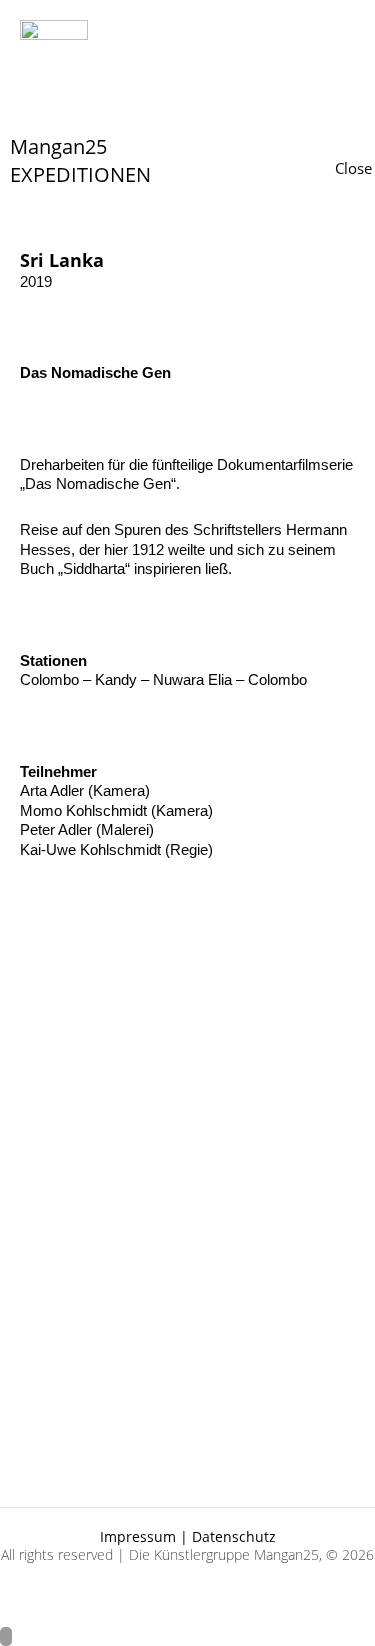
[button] (94, 102)
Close (353, 168)
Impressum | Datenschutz (188, 1536)
